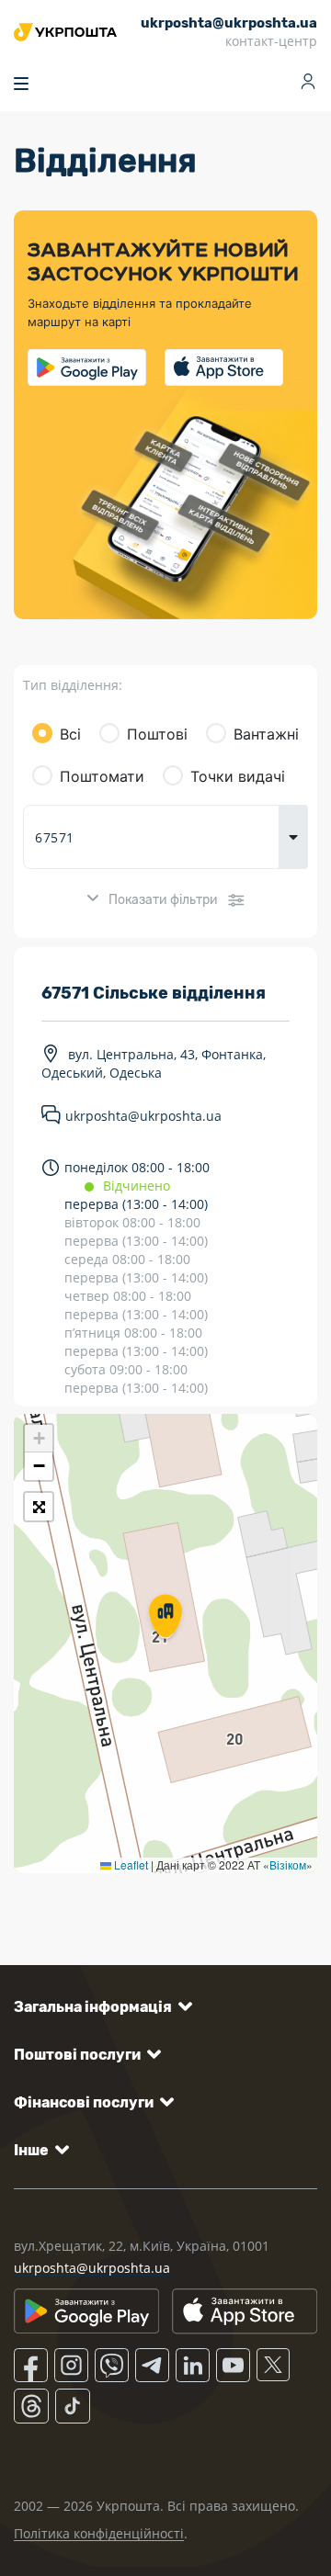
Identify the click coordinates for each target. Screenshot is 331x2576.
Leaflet (130, 1864)
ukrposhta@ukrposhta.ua (143, 1117)
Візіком (288, 1864)
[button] (165, 1618)
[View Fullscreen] (39, 1507)
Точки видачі (238, 776)
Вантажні (266, 734)
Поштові (157, 734)
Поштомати (102, 776)
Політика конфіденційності (99, 2533)
